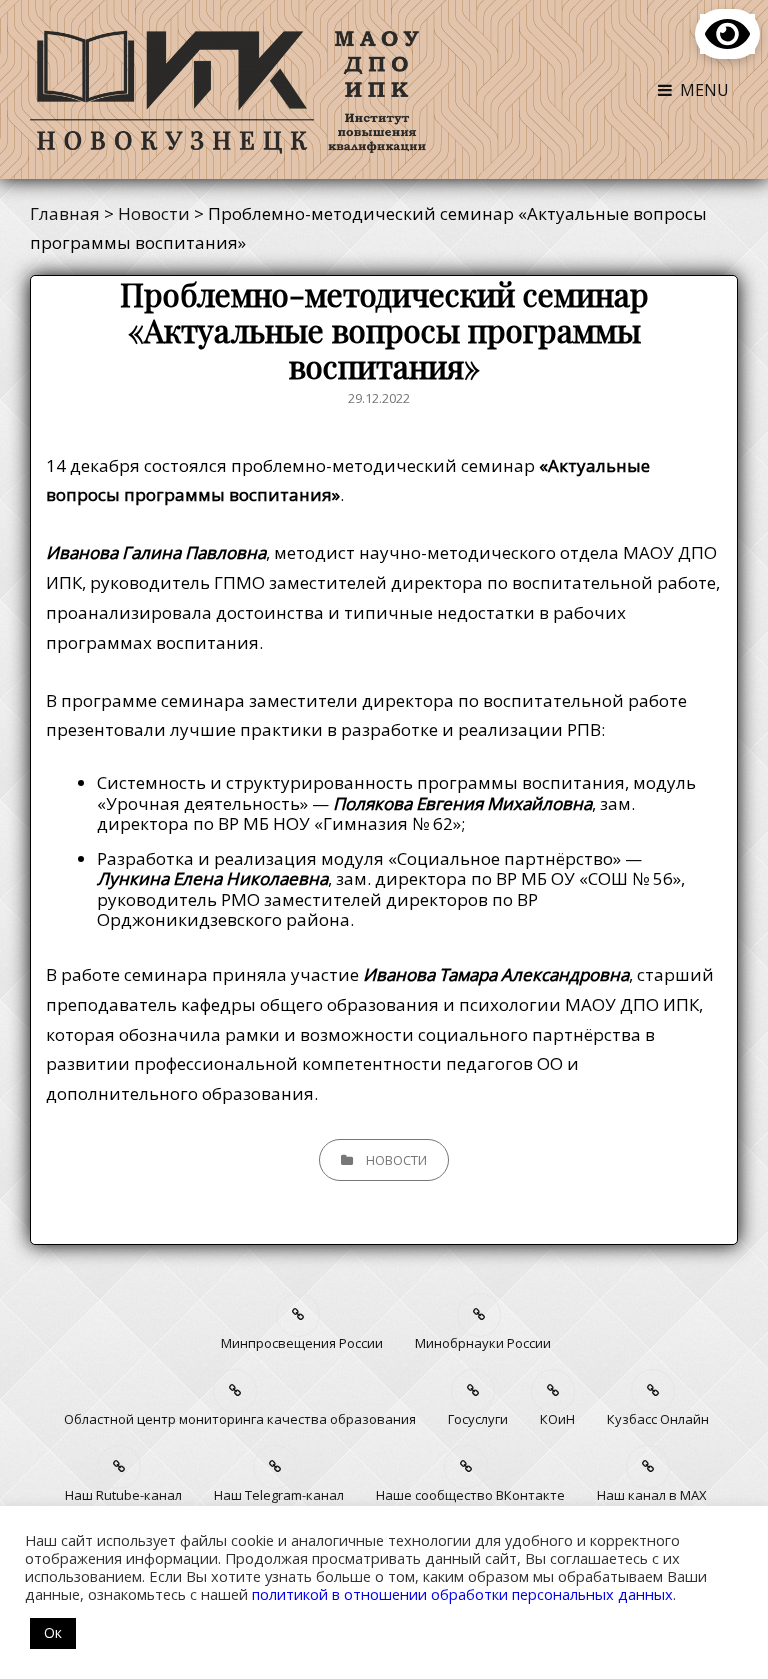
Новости (396, 1160)
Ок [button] (53, 1632)
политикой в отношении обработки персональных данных (462, 1594)
